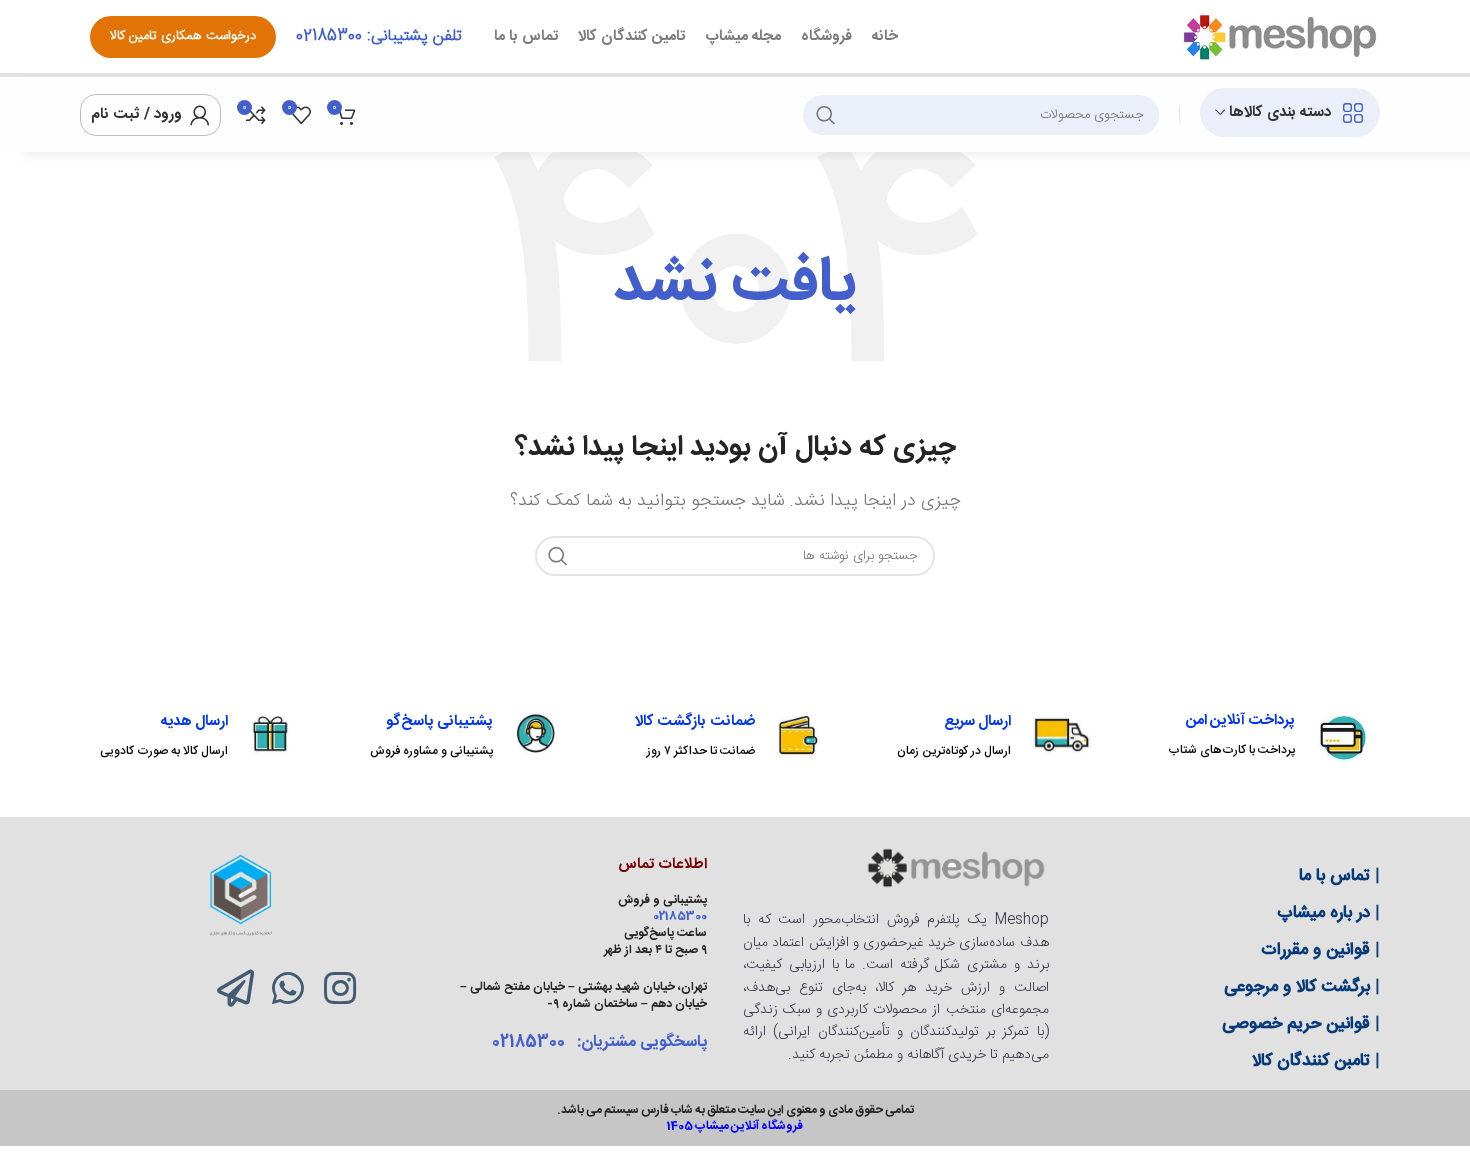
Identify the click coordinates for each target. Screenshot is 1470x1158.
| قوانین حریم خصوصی (1301, 1024)
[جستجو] (826, 115)
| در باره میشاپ (1328, 913)
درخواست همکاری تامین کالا (183, 36)
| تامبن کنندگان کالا (1316, 1061)
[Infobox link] (1269, 737)
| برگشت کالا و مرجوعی (1302, 987)
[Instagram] (340, 989)
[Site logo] (1279, 37)
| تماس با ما (1339, 876)
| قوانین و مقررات (1320, 950)
